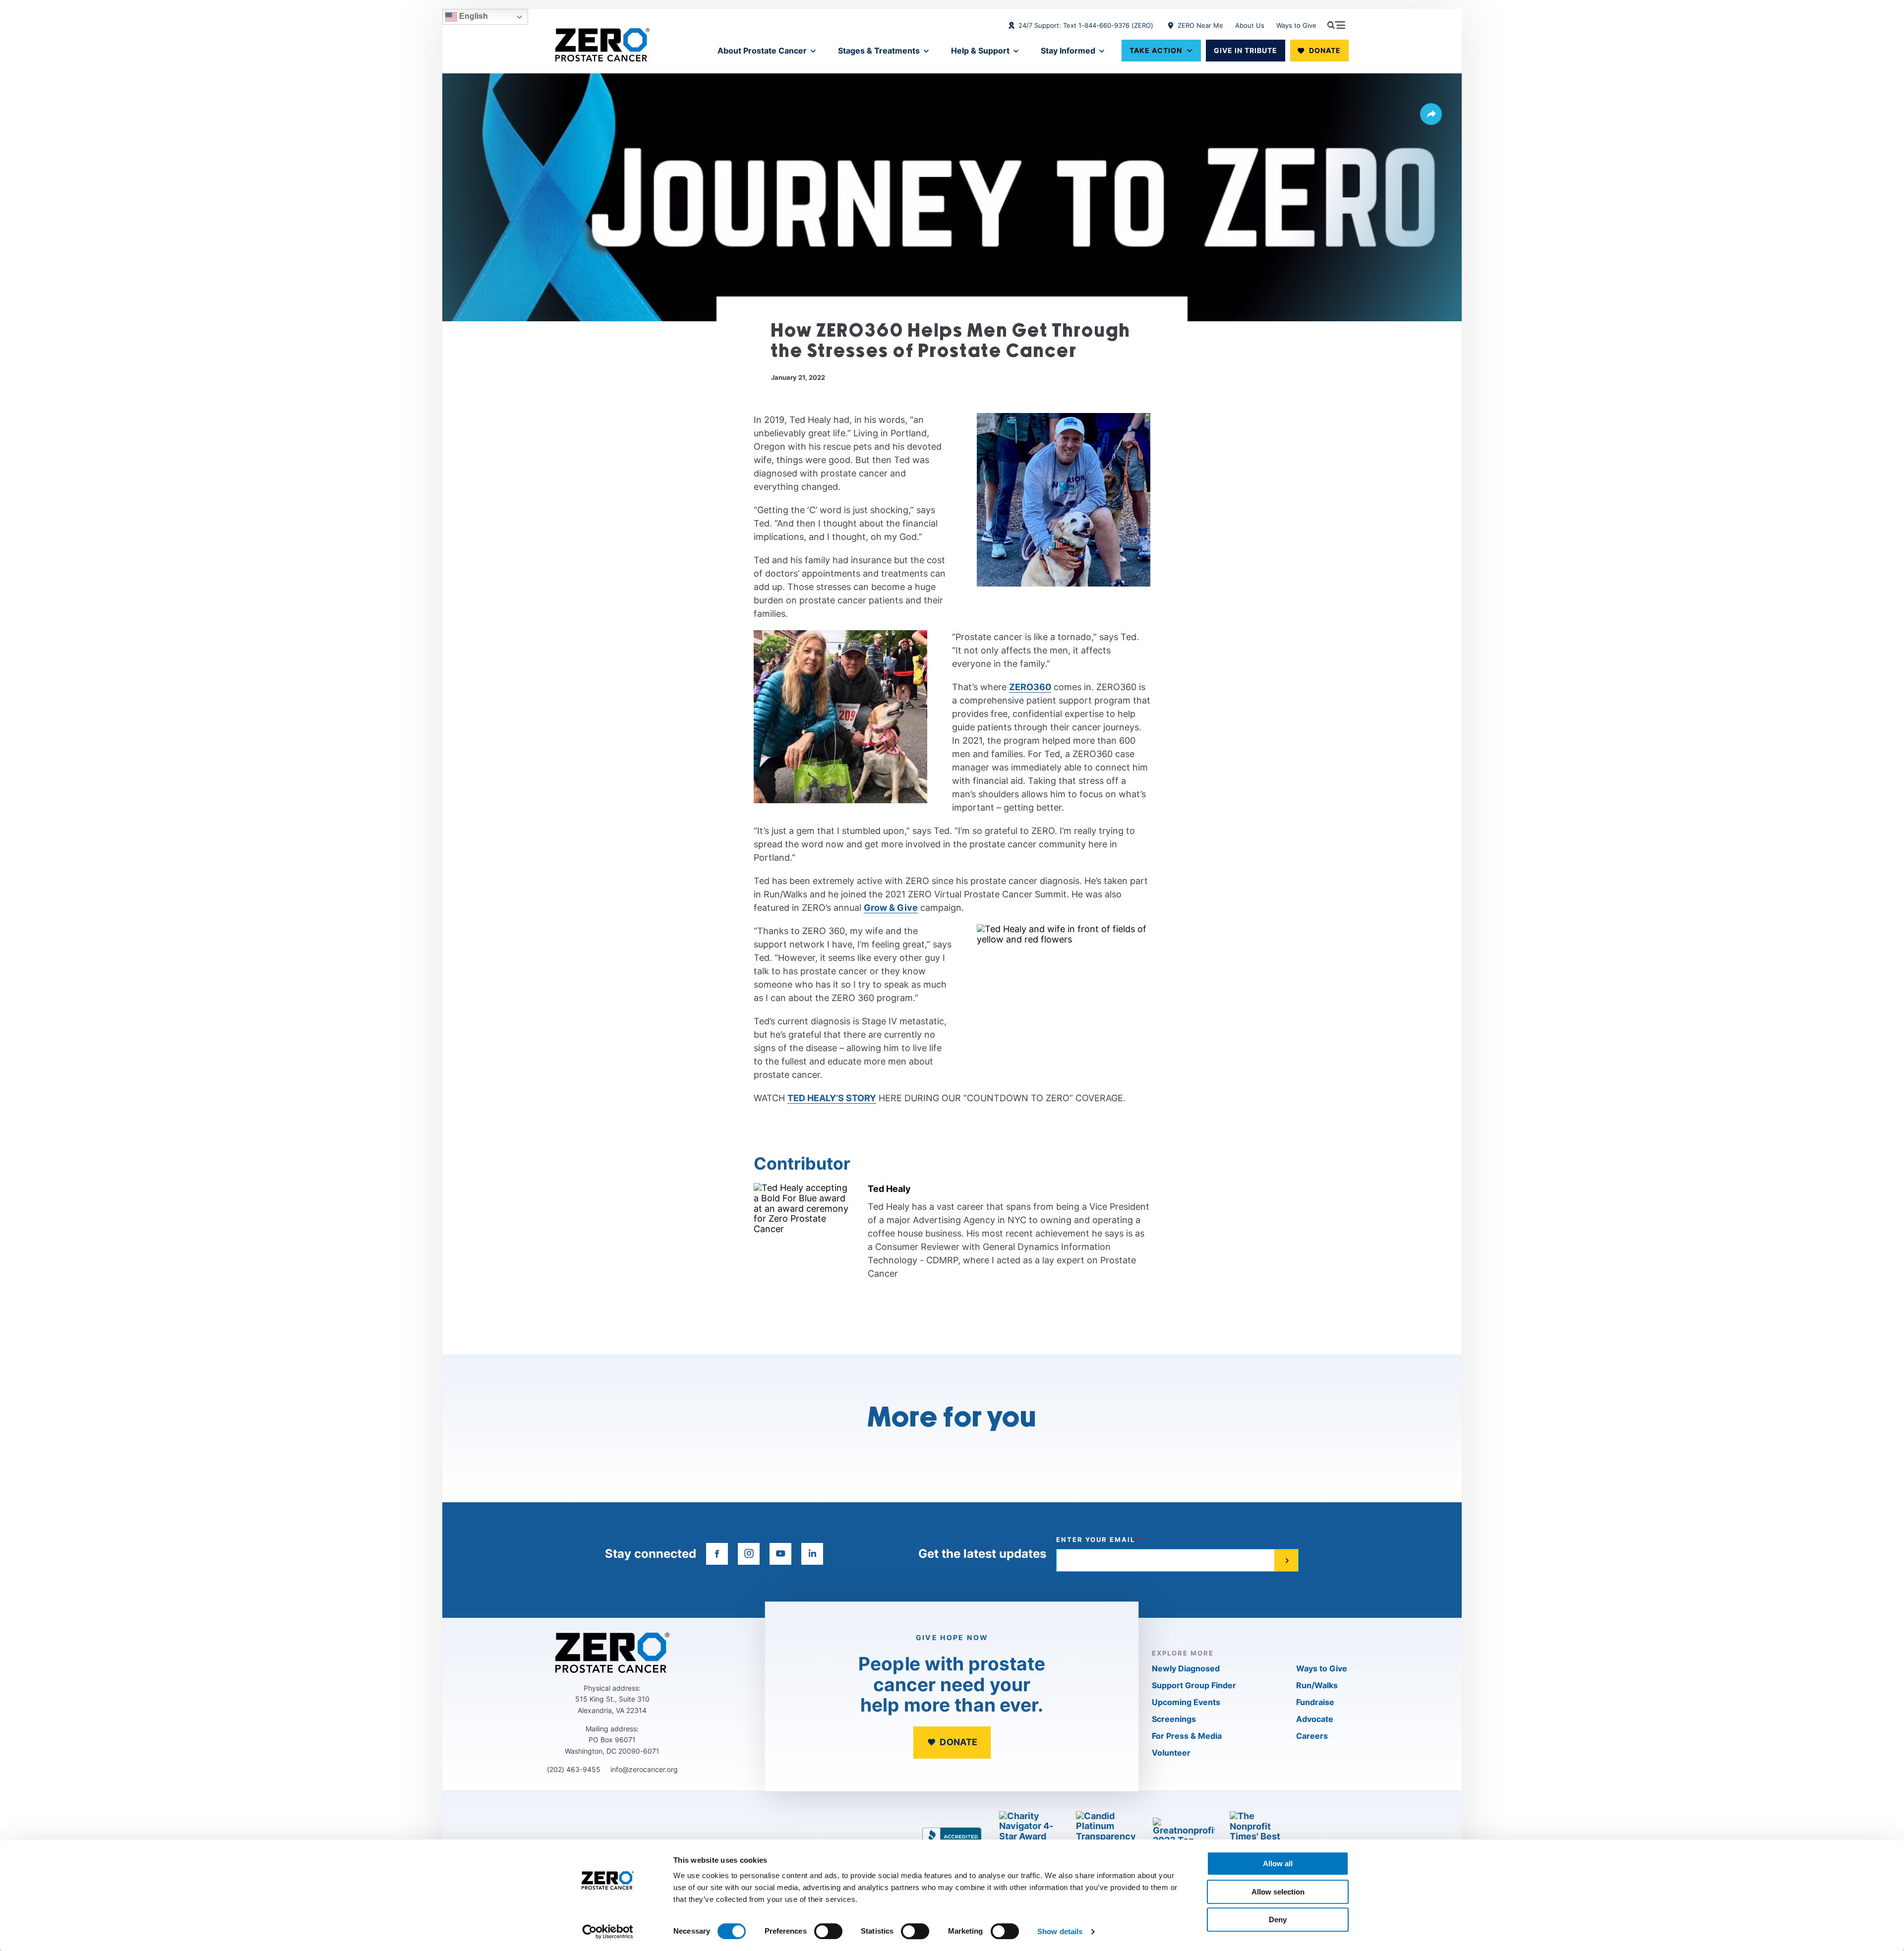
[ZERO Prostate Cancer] (602, 45)
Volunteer (1171, 1753)
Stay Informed (1068, 51)
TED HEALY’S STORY (832, 1098)
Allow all (1278, 1863)
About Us (1250, 25)
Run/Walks (1317, 1685)
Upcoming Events (1186, 1702)
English (473, 16)
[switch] (828, 1931)
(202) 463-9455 (574, 1769)
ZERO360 (1030, 687)
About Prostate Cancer (762, 51)
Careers (1312, 1736)
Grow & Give (891, 908)
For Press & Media (1187, 1736)
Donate (1325, 50)
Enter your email (1096, 1540)
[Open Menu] (1336, 25)
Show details (1060, 1931)
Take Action (1156, 50)
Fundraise (1315, 1702)
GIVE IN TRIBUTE (1246, 50)
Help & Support (980, 51)
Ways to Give (1296, 25)
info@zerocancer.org (644, 1769)
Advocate (1315, 1719)
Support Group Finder (1194, 1685)
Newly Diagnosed (1186, 1668)
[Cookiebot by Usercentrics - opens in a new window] (608, 1932)
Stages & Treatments (879, 51)
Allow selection (1278, 1892)
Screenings (1174, 1719)
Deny (1278, 1920)
